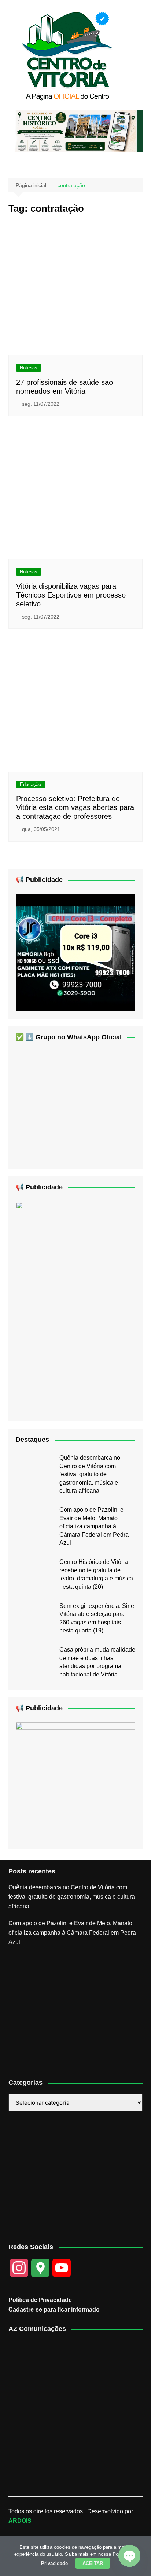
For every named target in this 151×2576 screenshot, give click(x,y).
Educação (30, 785)
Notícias (29, 368)
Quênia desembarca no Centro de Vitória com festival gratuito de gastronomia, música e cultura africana (90, 1474)
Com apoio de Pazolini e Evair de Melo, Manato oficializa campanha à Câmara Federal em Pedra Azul (94, 1526)
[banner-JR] (75, 952)
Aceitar (93, 2563)
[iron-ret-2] (75, 1782)
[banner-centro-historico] (75, 131)
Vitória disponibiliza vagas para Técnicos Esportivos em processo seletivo (71, 595)
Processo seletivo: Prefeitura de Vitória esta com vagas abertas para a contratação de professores (75, 807)
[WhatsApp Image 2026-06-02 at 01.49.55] (75, 1307)
